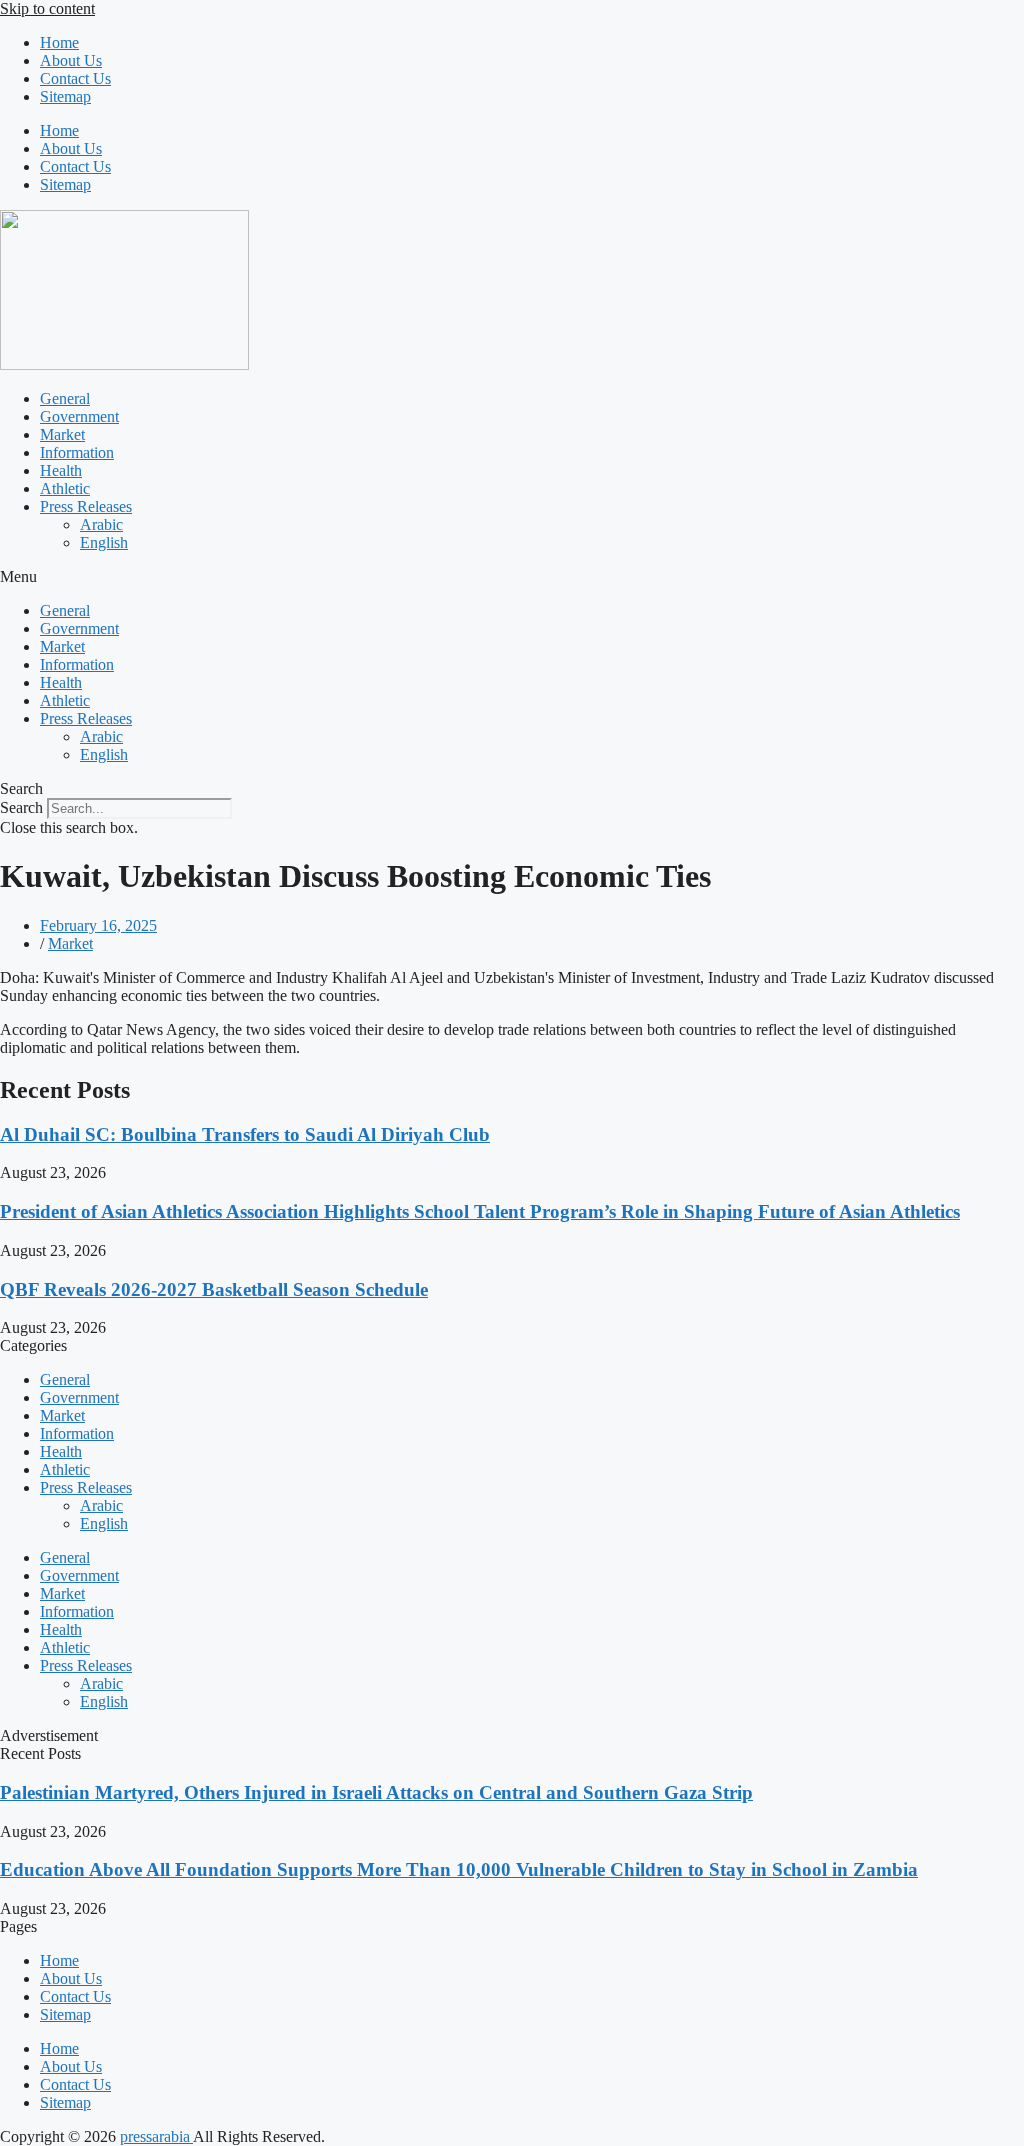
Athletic (65, 488)
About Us (71, 60)
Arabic (101, 524)
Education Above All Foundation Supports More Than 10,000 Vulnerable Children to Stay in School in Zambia (459, 1869)
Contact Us (75, 78)
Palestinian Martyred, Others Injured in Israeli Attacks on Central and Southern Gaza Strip (376, 1792)
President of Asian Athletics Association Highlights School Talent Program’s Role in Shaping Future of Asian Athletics (480, 1211)
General (65, 398)
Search (21, 807)
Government (79, 416)
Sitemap (65, 96)
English (104, 542)
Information (77, 452)
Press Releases (86, 506)
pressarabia (156, 2136)
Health (61, 470)
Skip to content (47, 8)
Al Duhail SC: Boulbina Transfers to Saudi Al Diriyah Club (245, 1134)
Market (62, 434)
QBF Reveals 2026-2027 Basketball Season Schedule (214, 1289)
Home (59, 42)
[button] (512, 577)
